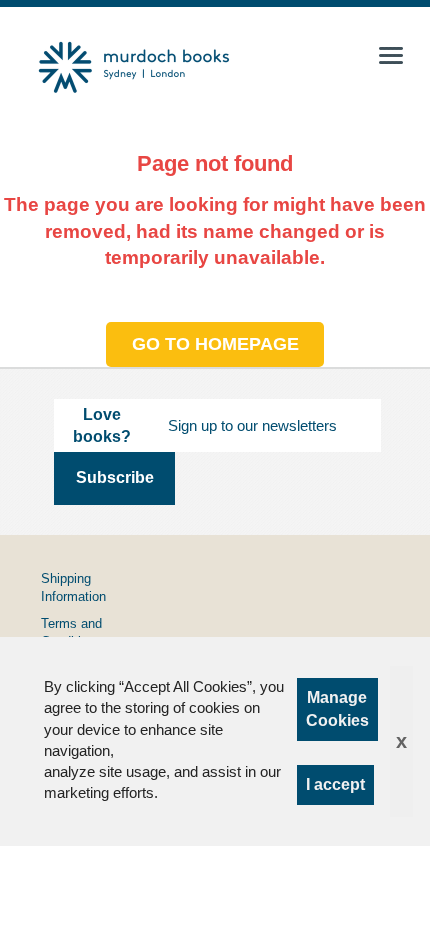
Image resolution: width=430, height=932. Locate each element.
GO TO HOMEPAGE (215, 344)
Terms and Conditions (71, 632)
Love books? (102, 425)
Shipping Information (73, 587)
